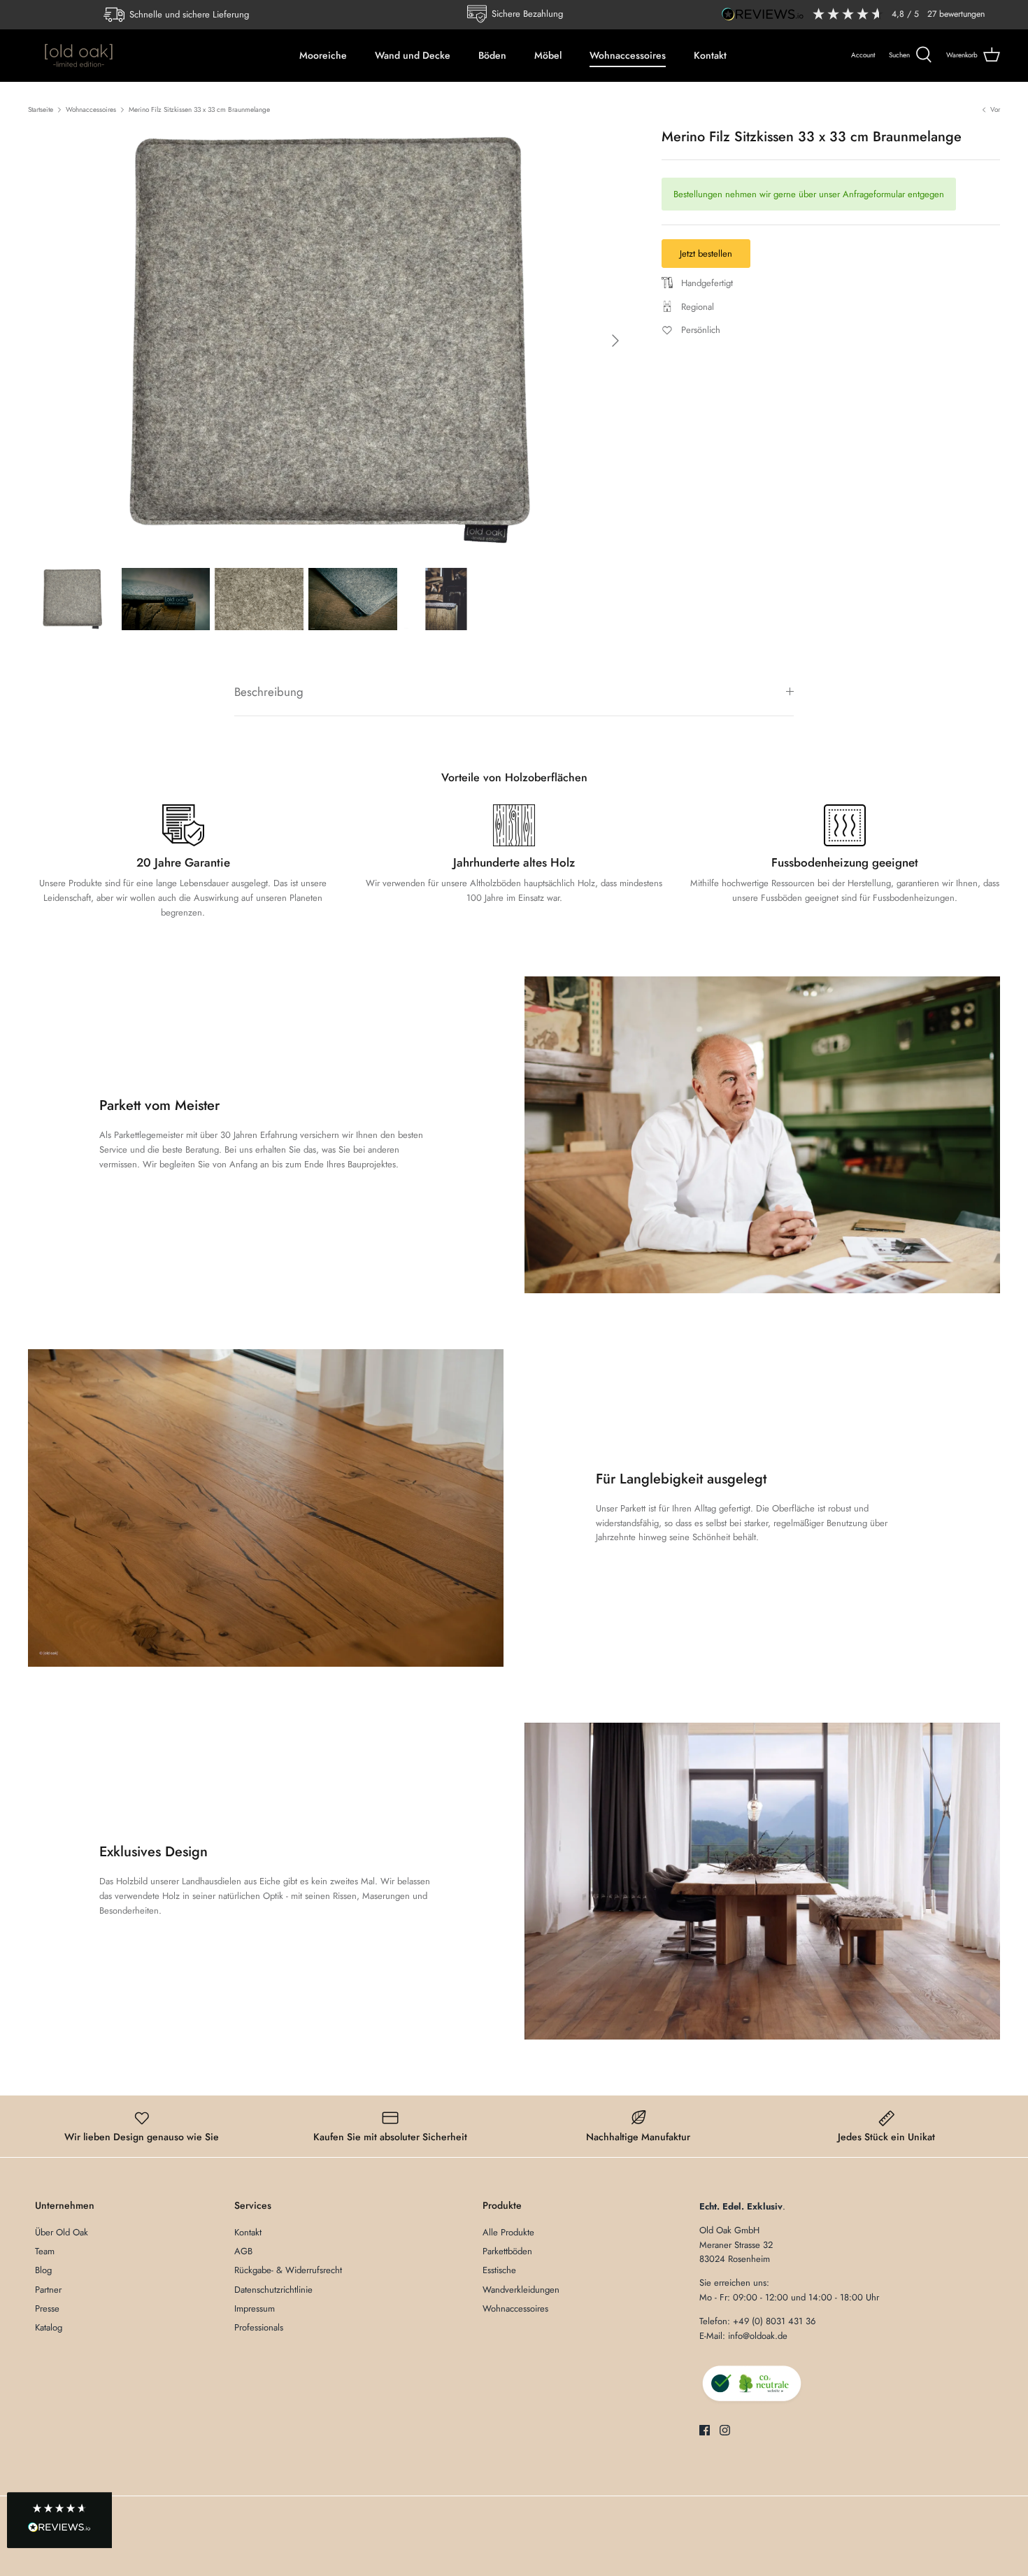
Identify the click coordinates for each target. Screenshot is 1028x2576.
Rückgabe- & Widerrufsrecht (288, 2270)
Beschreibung (269, 692)
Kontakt (710, 55)
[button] (59, 2521)
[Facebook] (705, 2430)
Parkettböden (507, 2251)
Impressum (255, 2308)
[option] (329, 341)
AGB (243, 2251)
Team (45, 2251)
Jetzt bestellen (706, 254)
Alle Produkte (508, 2232)
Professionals (259, 2327)
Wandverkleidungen (521, 2290)
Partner (48, 2290)
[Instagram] (725, 2430)
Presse (47, 2308)
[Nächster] (615, 341)
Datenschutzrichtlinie (273, 2290)
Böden (492, 55)
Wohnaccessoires (628, 55)
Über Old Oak (62, 2232)
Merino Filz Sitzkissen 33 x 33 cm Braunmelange (199, 109)
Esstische (499, 2270)
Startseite (41, 109)
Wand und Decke (413, 55)
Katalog (49, 2327)
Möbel (548, 55)
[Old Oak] (79, 55)
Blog (43, 2270)
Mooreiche (323, 55)
